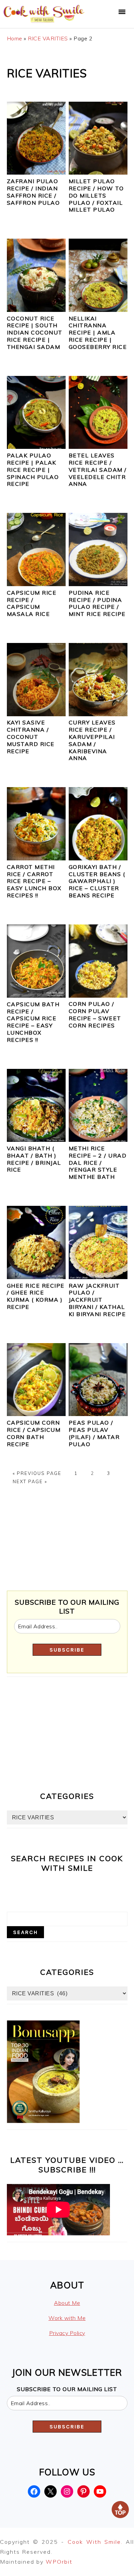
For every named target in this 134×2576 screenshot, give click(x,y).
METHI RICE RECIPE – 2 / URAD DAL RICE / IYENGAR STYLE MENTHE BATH (98, 1163)
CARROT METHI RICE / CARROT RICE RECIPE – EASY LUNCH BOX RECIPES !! (34, 881)
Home (15, 38)
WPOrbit (59, 2562)
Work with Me (67, 2318)
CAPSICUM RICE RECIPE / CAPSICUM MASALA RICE (32, 603)
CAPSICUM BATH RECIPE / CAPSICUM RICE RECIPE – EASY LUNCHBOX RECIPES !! (33, 1022)
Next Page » (30, 1481)
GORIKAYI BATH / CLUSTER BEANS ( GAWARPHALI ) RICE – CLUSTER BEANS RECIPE (97, 881)
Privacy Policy (67, 2333)
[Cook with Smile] (45, 22)
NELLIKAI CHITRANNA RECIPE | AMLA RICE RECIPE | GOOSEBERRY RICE (98, 333)
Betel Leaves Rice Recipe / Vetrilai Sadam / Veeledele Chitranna (98, 470)
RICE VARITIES (48, 38)
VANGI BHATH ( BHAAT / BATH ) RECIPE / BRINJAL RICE (34, 1159)
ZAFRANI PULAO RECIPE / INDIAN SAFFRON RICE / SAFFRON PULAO (33, 192)
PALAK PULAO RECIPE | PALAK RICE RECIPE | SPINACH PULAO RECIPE (33, 470)
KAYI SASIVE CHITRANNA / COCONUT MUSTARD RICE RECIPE (31, 737)
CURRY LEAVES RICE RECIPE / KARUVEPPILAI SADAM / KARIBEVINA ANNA (92, 740)
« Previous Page (37, 1473)
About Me (67, 2303)
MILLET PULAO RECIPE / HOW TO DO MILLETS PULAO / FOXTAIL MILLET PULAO (96, 195)
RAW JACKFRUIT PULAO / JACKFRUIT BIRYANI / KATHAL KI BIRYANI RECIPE (97, 1300)
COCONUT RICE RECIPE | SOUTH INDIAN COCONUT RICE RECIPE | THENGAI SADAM (35, 333)
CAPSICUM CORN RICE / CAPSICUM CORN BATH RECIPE (34, 1433)
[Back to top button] (120, 2511)
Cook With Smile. (97, 2542)
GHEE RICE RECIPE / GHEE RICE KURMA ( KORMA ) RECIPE (36, 1296)
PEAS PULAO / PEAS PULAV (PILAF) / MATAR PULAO (94, 1433)
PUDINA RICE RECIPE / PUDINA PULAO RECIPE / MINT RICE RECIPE (97, 603)
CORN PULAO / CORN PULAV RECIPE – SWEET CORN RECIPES (95, 1014)
